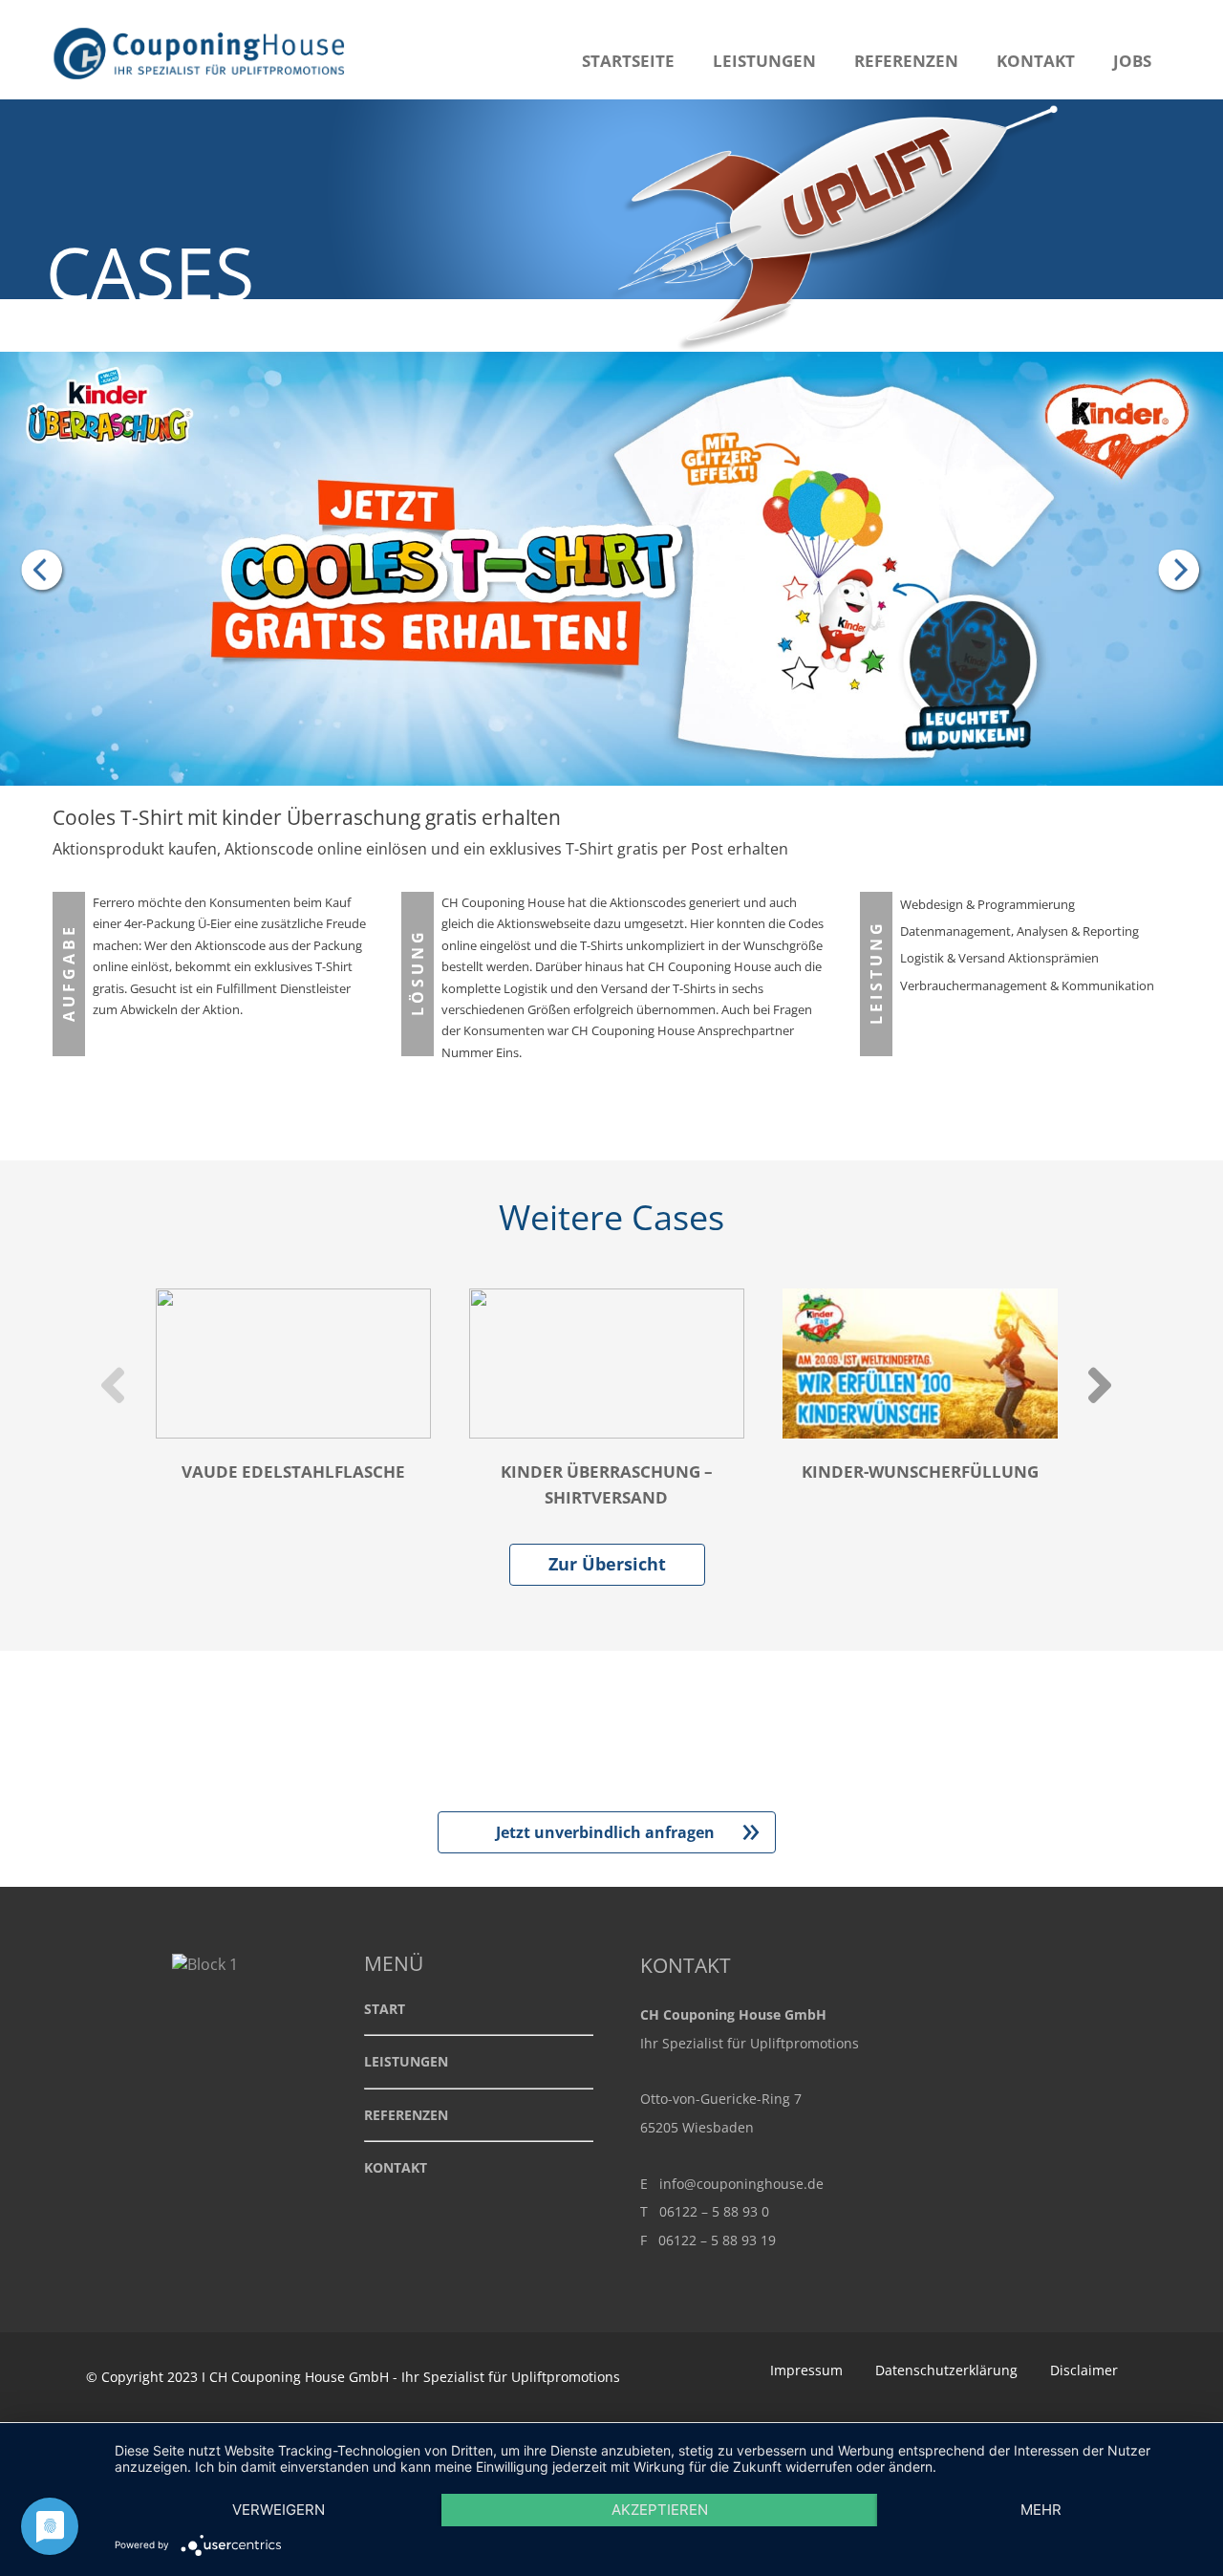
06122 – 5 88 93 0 (714, 2211)
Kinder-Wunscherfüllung (920, 1472)
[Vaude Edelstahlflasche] (1175, 572)
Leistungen (764, 61)
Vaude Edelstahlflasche (293, 1472)
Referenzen (906, 61)
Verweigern (279, 2510)
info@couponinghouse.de (741, 2184)
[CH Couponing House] (203, 89)
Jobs (1132, 61)
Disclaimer (1084, 2370)
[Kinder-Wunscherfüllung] (48, 572)
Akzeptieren (660, 2510)
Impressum (806, 2370)
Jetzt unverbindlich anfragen (628, 1832)
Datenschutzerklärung (946, 2370)
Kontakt (1036, 61)
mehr (1041, 2510)
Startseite (628, 61)
